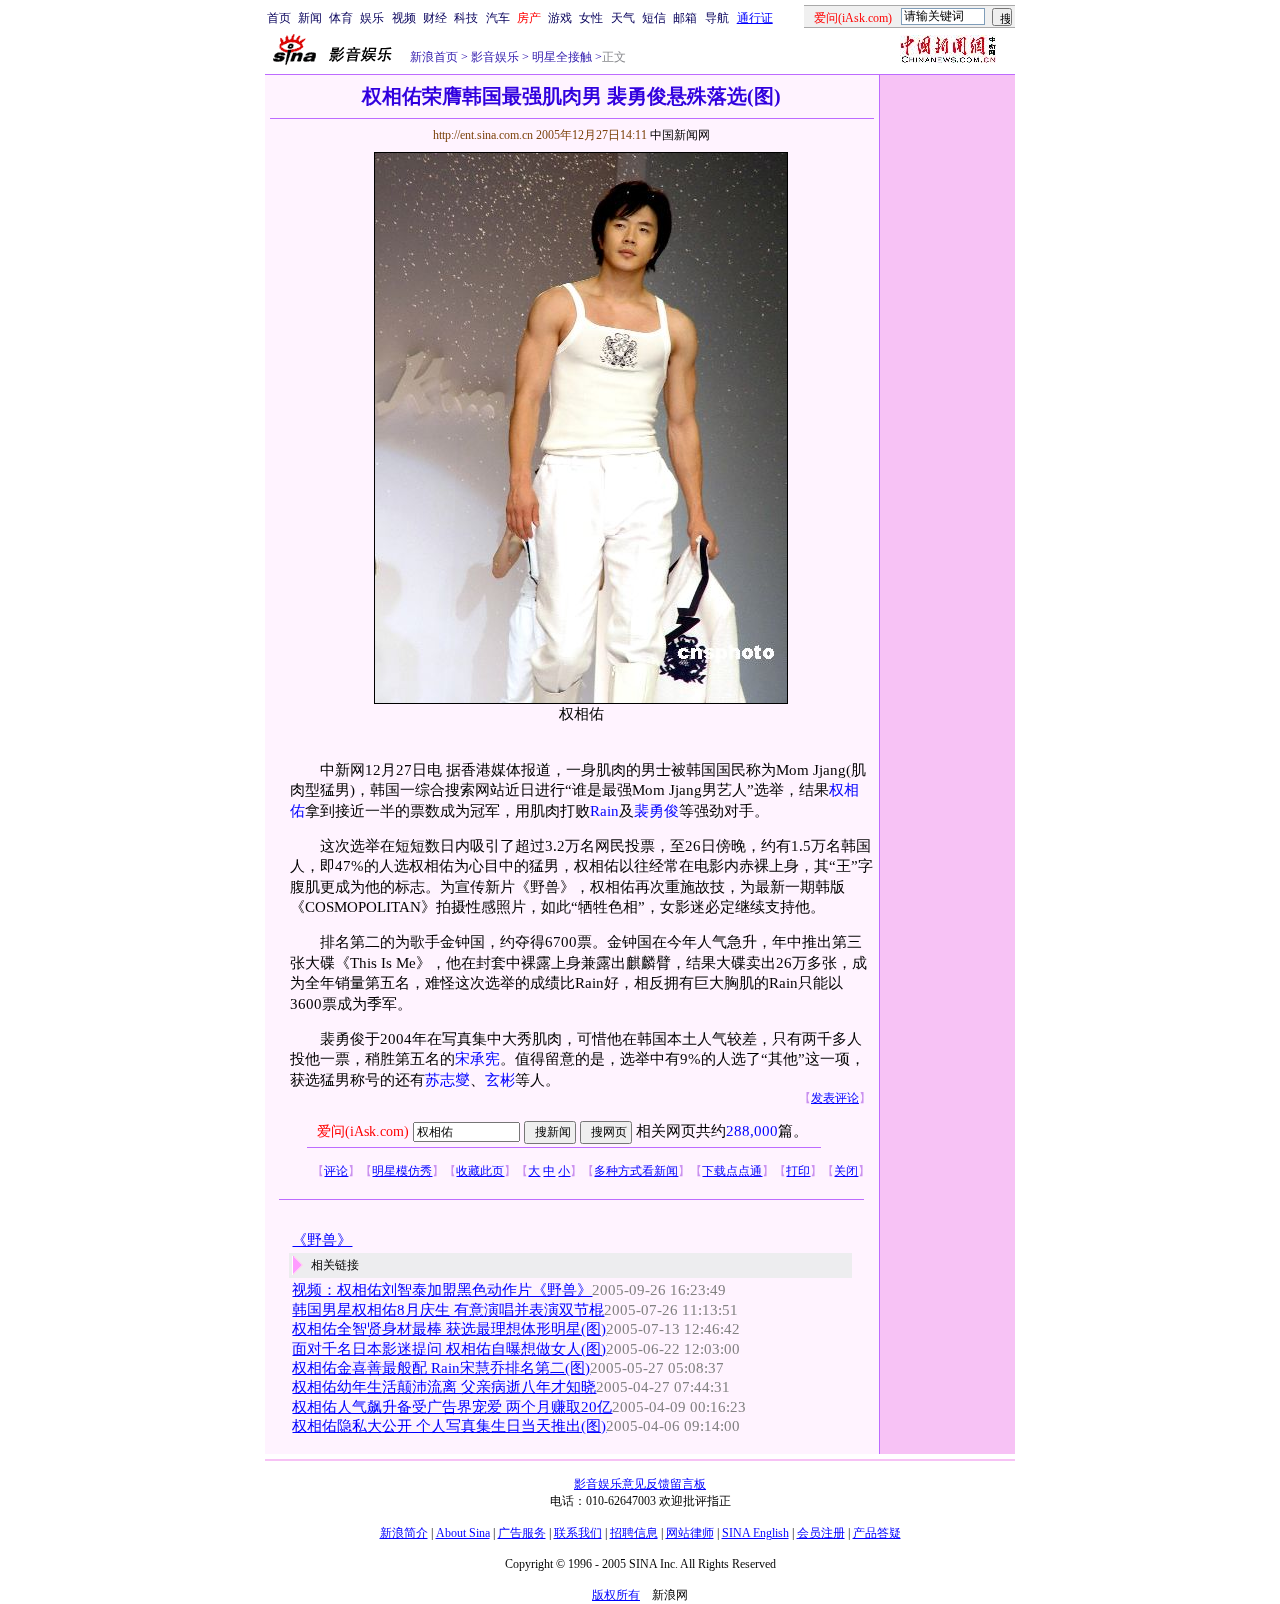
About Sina (463, 1533)
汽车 (498, 18)
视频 (404, 18)
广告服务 (522, 1533)
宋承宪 (477, 1059)
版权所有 (616, 1595)
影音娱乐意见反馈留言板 (640, 1484)
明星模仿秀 (402, 1171)
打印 (798, 1171)
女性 (591, 18)
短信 (654, 18)
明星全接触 (560, 57)
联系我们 (578, 1533)
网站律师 (690, 1533)
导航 (717, 18)
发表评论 (835, 1098)
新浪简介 (404, 1533)
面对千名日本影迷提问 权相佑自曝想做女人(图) (449, 1349)
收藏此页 (480, 1171)
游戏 (560, 18)
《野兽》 (322, 1240)
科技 (466, 18)
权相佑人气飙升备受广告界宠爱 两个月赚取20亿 (452, 1407)
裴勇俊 (656, 811)
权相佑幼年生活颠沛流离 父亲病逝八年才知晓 (444, 1387)
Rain (604, 811)
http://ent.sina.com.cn (484, 135)
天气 (623, 18)
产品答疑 (877, 1533)
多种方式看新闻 (636, 1171)
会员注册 (821, 1533)
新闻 (310, 18)
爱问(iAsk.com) (363, 1131)
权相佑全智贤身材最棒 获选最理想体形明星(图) (449, 1329)
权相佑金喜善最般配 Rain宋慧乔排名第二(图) (441, 1368)
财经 (435, 18)
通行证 (755, 18)
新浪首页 (434, 57)
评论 (336, 1171)
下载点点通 (732, 1171)
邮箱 (685, 18)
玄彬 (500, 1080)
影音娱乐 (495, 57)
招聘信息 (634, 1533)
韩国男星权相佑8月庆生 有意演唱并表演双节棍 (448, 1310)
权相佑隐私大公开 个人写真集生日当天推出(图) (449, 1426)
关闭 (846, 1171)
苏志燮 (447, 1080)
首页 (279, 18)
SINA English (755, 1533)
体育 (341, 18)
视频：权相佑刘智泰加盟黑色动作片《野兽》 (442, 1290)
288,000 (752, 1131)
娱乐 (372, 18)
